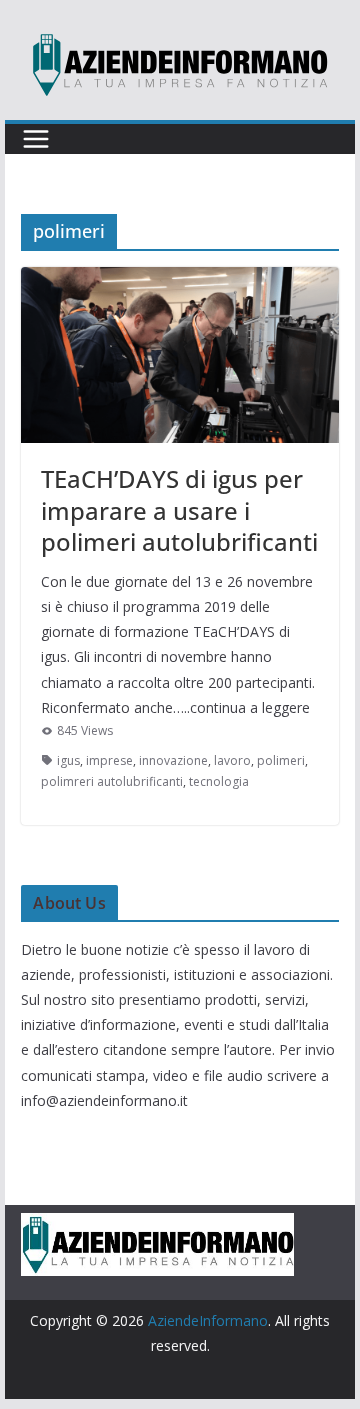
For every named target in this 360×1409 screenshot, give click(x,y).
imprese (109, 760)
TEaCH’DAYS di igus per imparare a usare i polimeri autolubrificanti (179, 509)
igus (68, 760)
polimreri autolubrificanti (112, 781)
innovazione (173, 760)
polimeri (281, 760)
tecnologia (219, 781)
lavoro (232, 760)
